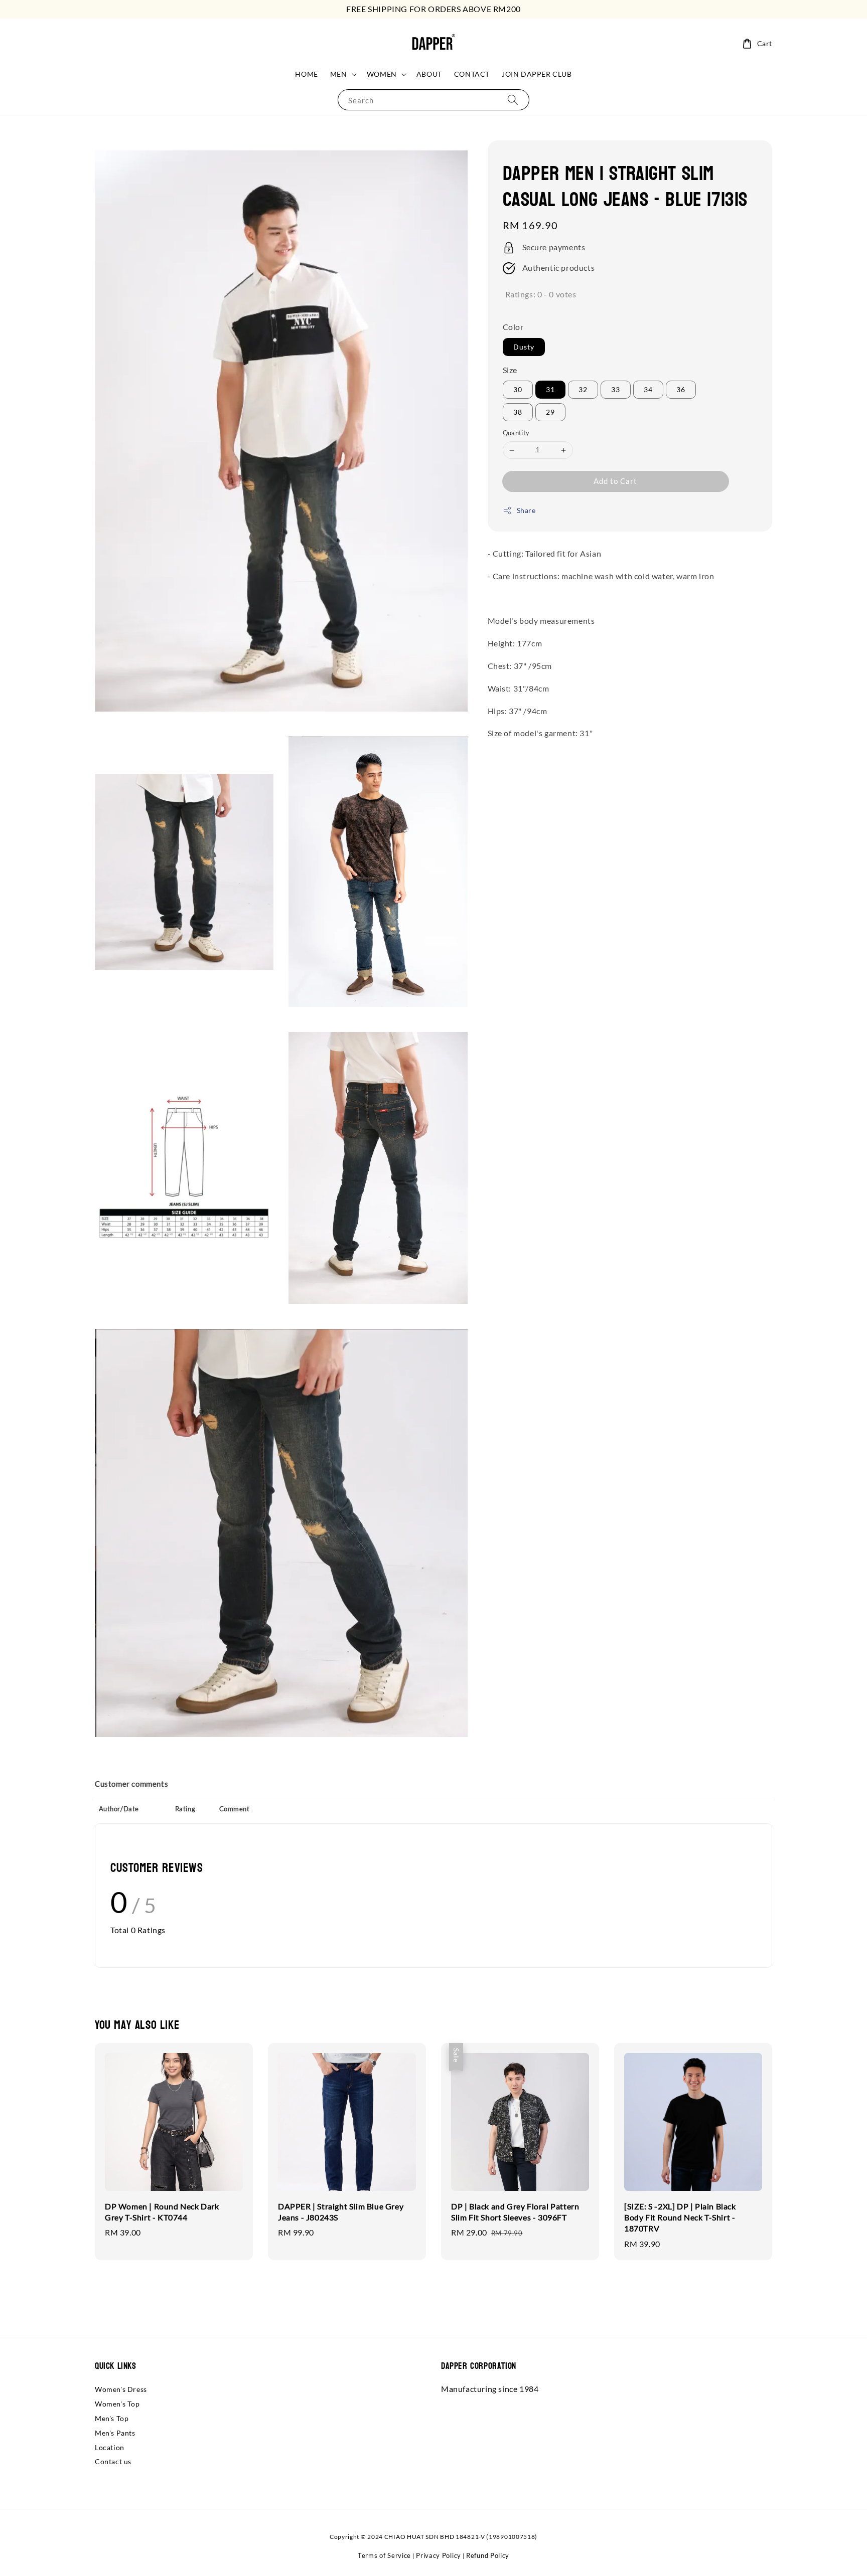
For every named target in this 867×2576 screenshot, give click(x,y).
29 (550, 412)
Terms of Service (384, 2555)
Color (513, 327)
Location (110, 2447)
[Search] (513, 100)
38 (518, 412)
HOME (306, 74)
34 (648, 390)
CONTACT (472, 74)
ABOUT (429, 74)
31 (550, 390)
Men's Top (112, 2418)
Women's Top (117, 2404)
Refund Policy (488, 2555)
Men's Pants (115, 2433)
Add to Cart (615, 481)
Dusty (524, 347)
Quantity (516, 433)
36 (681, 390)
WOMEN (382, 74)
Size (510, 370)
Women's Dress (121, 2389)
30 (518, 390)
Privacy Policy (439, 2555)
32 (583, 390)
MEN (339, 74)
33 (616, 390)
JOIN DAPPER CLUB (537, 74)
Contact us (113, 2461)
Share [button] (526, 510)
